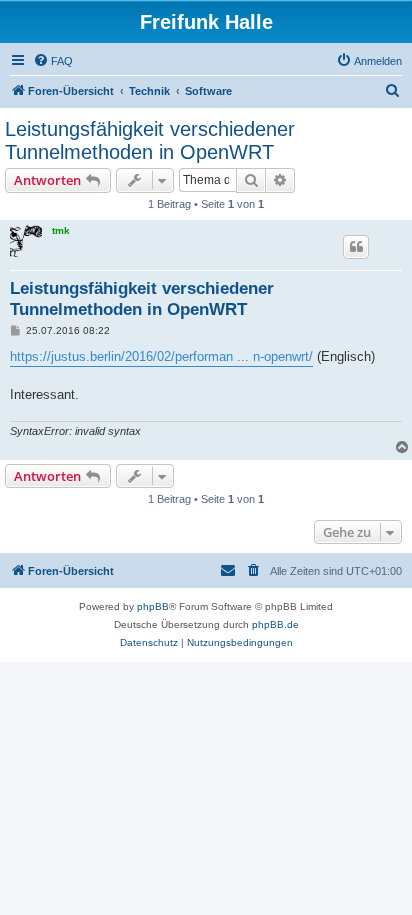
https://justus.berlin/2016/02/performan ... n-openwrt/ (161, 356)
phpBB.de (275, 624)
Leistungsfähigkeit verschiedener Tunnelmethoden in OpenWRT (150, 140)
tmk (61, 230)
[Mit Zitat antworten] (356, 247)
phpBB (153, 606)
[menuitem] (53, 61)
